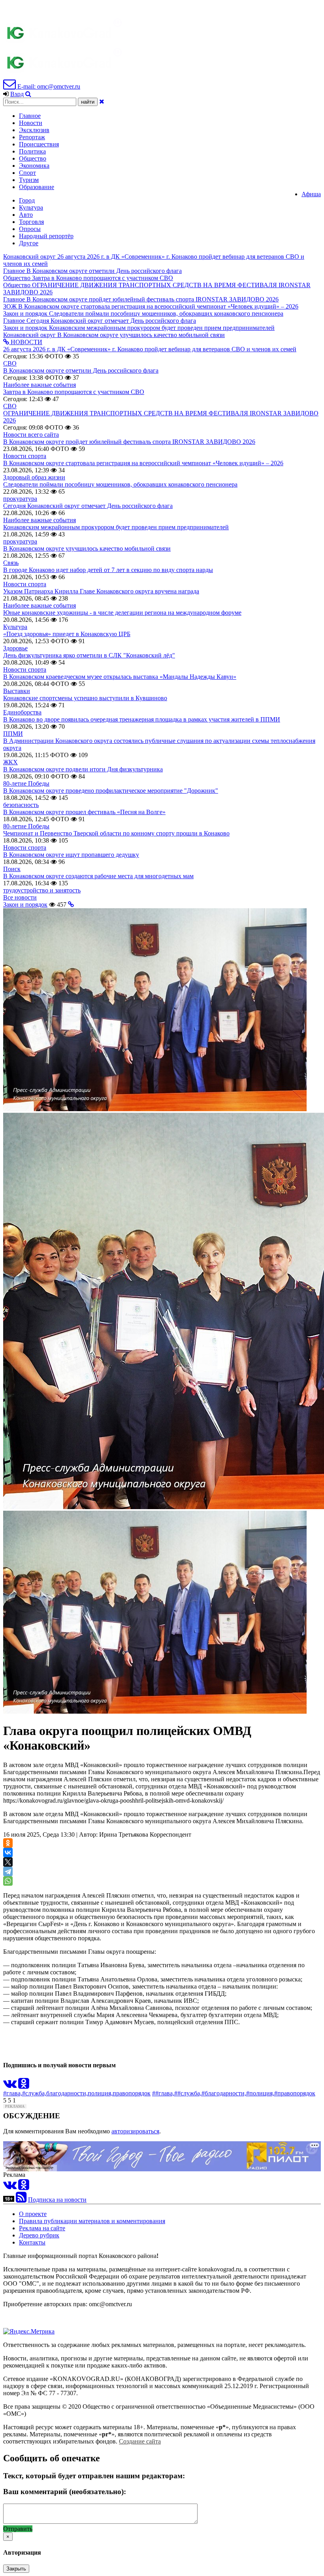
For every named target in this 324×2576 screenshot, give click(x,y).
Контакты (32, 2242)
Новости (31, 123)
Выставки (17, 691)
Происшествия (39, 144)
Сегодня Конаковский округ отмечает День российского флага (88, 506)
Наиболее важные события (40, 385)
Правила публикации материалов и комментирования (92, 2221)
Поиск (12, 869)
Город (27, 200)
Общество (33, 158)
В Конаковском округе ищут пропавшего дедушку (71, 855)
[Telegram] (8, 1871)
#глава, (13, 2093)
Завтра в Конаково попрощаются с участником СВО (74, 392)
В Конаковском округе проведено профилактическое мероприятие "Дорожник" (111, 791)
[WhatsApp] (8, 1881)
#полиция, (260, 2093)
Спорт (27, 173)
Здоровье (15, 648)
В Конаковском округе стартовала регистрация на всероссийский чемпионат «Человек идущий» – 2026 (143, 463)
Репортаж (32, 137)
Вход (17, 94)
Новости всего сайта (31, 435)
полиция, (100, 2093)
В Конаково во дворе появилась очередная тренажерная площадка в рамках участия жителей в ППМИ (142, 719)
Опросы (30, 229)
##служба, (188, 2093)
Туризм (29, 180)
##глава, (163, 2093)
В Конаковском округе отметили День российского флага (81, 370)
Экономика (34, 166)
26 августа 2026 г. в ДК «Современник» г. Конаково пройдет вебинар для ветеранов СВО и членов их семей (150, 349)
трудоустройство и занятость (42, 890)
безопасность (21, 805)
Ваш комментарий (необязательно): (65, 2492)
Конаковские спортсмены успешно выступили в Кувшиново (85, 698)
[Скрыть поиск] (102, 101)
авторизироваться (135, 2131)
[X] (8, 1862)
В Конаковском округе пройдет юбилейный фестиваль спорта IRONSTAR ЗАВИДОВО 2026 (129, 442)
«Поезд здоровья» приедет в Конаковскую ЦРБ (67, 634)
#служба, (34, 2093)
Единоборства (22, 712)
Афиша (311, 194)
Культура (31, 207)
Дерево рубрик (39, 2235)
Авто (26, 215)
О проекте (33, 2214)
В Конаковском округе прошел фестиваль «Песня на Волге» (84, 812)
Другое (29, 243)
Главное (30, 116)
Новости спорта (25, 456)
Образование (37, 187)
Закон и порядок (25, 904)
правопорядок (132, 2093)
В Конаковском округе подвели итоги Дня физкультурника (83, 769)
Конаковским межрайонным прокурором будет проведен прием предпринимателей (116, 527)
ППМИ (13, 734)
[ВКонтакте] (8, 1852)
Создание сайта (140, 2441)
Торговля (31, 222)
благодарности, (67, 2093)
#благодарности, (224, 2093)
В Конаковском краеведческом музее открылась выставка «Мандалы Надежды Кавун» (120, 677)
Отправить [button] (18, 2529)
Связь (11, 563)
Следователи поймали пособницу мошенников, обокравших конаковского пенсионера (120, 484)
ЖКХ (10, 762)
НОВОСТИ (26, 342)
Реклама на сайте (42, 2228)
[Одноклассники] (8, 1843)
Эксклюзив (34, 130)
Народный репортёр (46, 236)
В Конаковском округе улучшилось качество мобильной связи (87, 548)
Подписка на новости (57, 2200)
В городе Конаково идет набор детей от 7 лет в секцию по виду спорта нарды (108, 570)
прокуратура (20, 499)
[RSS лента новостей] (21, 2200)
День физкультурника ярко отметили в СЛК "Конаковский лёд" (89, 655)
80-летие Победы (26, 783)
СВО (10, 363)
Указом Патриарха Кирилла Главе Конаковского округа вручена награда (101, 591)
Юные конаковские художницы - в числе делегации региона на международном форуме (122, 613)
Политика (32, 151)
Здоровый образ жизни (34, 477)
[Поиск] (28, 94)
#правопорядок (295, 2093)
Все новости (20, 897)
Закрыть (16, 2569)
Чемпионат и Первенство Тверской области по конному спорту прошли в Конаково (116, 833)
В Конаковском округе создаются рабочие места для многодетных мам (98, 876)
